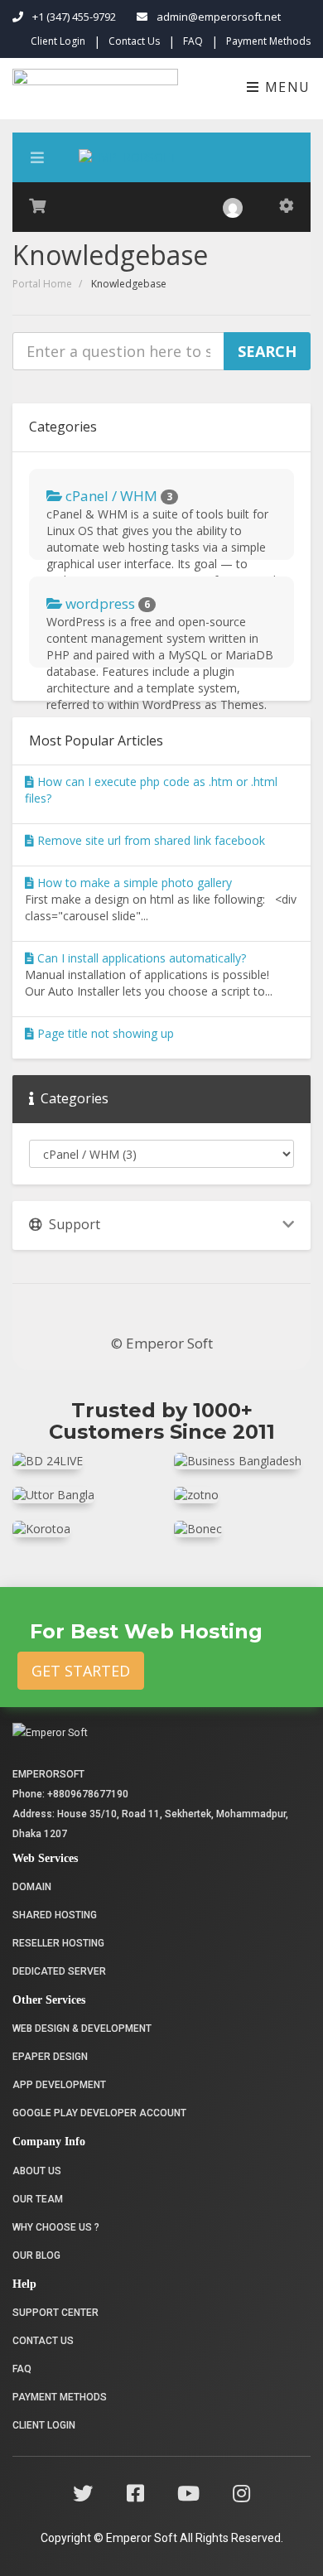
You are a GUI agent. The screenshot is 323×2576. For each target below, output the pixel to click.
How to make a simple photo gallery (133, 883)
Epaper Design (50, 2057)
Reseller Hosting (58, 1943)
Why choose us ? (56, 2227)
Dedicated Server (59, 1971)
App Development (59, 2085)
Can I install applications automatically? (140, 958)
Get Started (81, 1671)
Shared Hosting (55, 1915)
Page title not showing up (104, 1033)
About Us (37, 2171)
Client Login (58, 41)
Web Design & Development (82, 2028)
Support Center (55, 2313)
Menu (285, 87)
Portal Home (42, 284)
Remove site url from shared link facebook (149, 840)
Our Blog (36, 2255)
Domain (32, 1887)
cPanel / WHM (117, 496)
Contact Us (134, 41)
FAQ (193, 41)
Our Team (38, 2199)
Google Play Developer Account (99, 2113)
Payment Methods (268, 41)
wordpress (106, 603)
